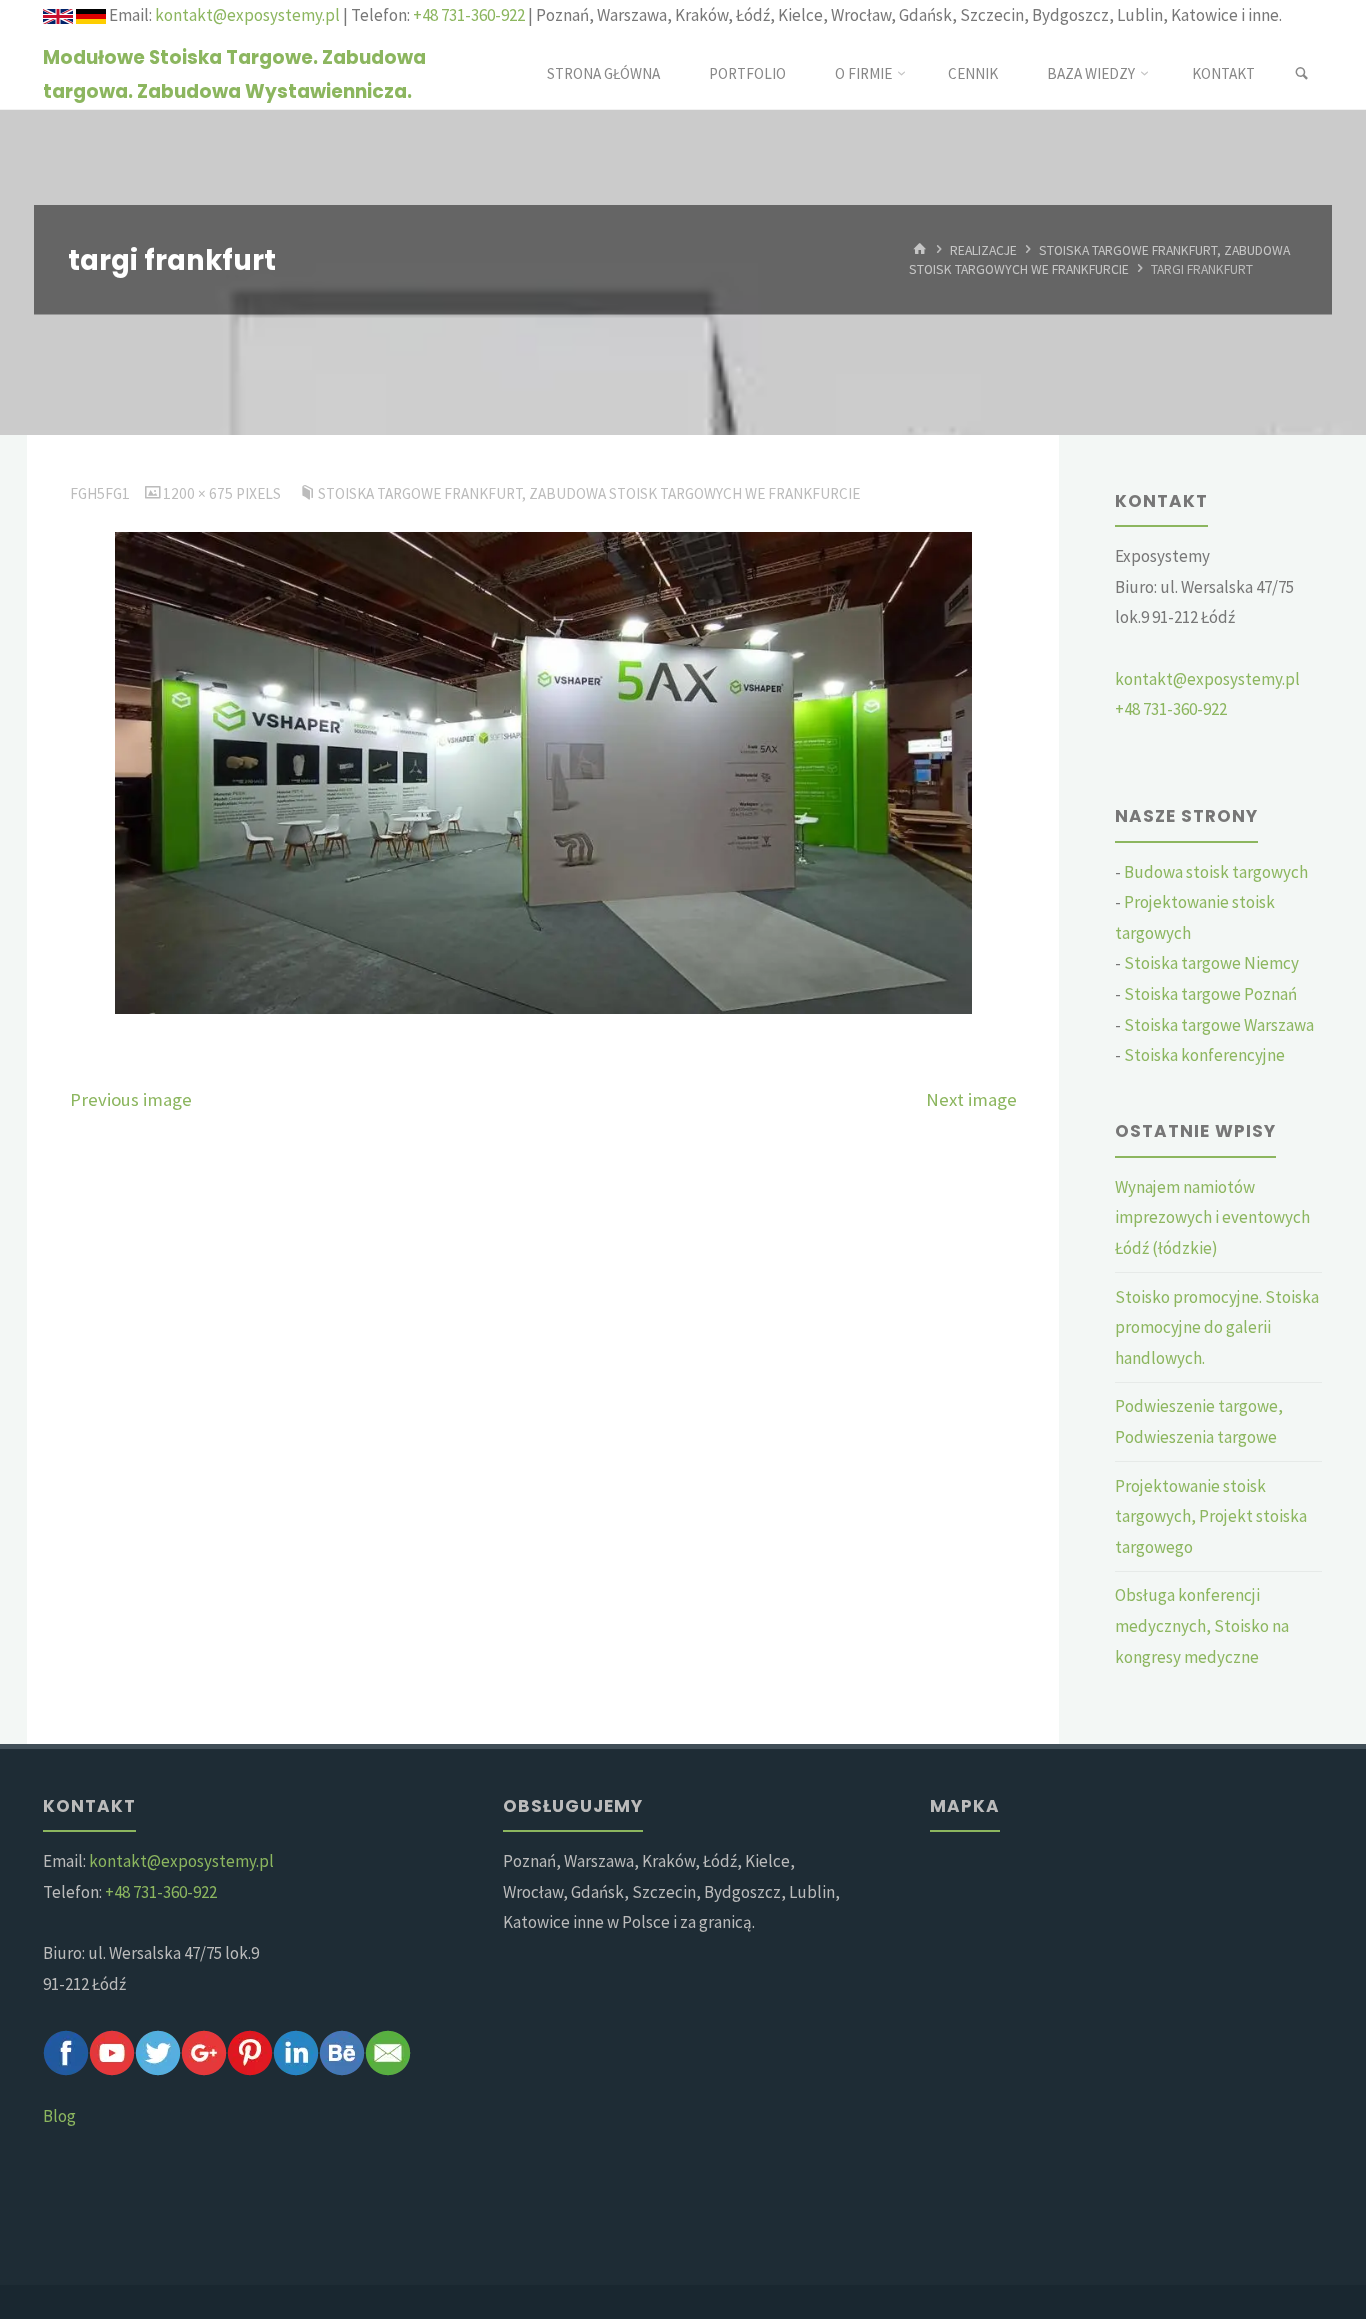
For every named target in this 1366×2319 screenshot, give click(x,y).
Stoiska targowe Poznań (1210, 994)
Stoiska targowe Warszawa (1219, 1025)
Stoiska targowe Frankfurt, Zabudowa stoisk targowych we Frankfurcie (1099, 259)
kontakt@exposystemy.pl (247, 15)
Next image (971, 1099)
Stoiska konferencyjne (1204, 1055)
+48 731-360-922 (469, 15)
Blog (59, 2116)
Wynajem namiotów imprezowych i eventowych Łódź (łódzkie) (1212, 1217)
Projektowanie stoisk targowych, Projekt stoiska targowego (1211, 1516)
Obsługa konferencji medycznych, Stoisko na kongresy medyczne (1202, 1625)
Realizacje (983, 249)
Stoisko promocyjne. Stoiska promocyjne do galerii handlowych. (1217, 1327)
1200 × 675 (199, 493)
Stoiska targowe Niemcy (1211, 963)
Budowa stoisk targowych (1216, 872)
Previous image (131, 1099)
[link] (1301, 74)
